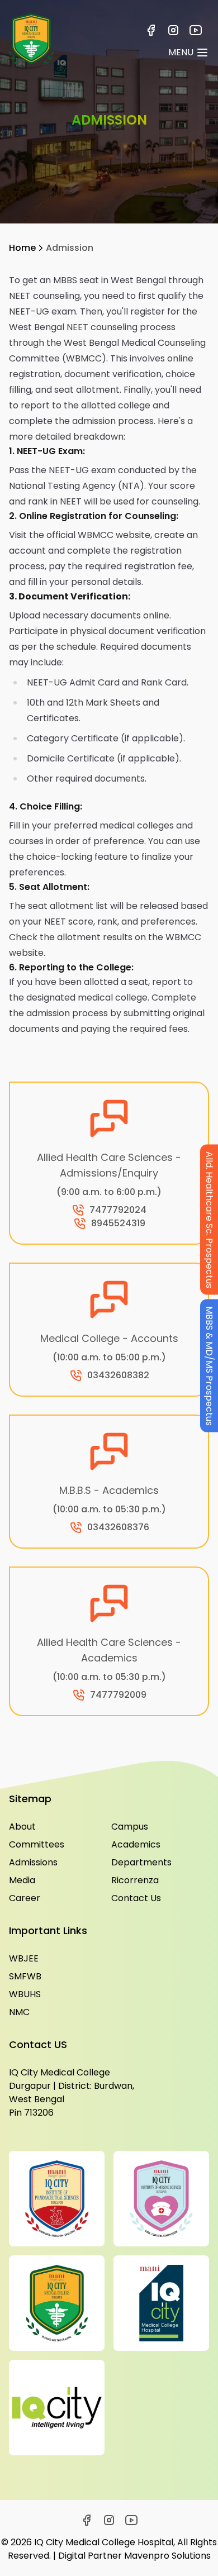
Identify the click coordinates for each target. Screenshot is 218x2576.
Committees (37, 1844)
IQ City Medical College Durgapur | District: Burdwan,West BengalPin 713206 (72, 2092)
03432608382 (118, 1375)
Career (25, 1898)
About (22, 1827)
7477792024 (118, 1210)
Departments (141, 1862)
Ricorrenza (135, 1880)
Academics (136, 1844)
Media (22, 1880)
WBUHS (25, 1994)
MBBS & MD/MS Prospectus (209, 1365)
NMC (19, 2012)
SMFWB (25, 1976)
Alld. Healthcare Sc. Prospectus (209, 1219)
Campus (130, 1827)
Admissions (33, 1862)
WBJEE (24, 1958)
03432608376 (118, 1527)
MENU (181, 52)
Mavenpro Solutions (167, 2556)
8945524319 (118, 1223)
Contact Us (136, 1898)
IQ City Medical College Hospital (104, 2542)
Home (22, 248)
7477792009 (118, 1695)
